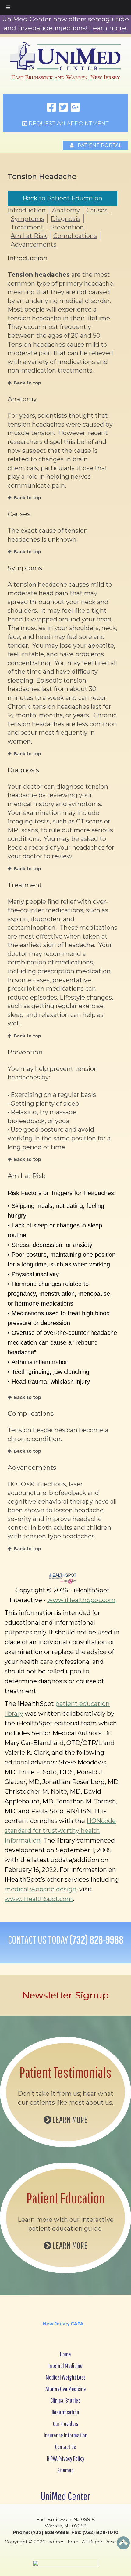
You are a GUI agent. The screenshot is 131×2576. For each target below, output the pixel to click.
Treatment (27, 227)
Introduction (27, 210)
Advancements (34, 244)
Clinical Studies (65, 2400)
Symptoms (27, 219)
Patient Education (66, 2198)
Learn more (108, 28)
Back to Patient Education (62, 198)
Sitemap (65, 2470)
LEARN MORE (69, 2119)
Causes (97, 210)
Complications (75, 236)
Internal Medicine (65, 2366)
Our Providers (66, 2424)
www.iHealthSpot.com (81, 1600)
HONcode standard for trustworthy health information (60, 1831)
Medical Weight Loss (66, 2377)
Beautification (65, 2412)
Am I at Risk (29, 236)
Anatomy (66, 210)
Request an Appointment (68, 124)
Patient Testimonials (65, 2072)
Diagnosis (65, 219)
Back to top (27, 383)
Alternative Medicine (66, 2389)
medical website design (41, 1889)
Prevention (67, 227)
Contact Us (65, 2447)
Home (65, 2354)
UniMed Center (65, 2496)
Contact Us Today (66, 1940)
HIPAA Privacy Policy (66, 2458)
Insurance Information (66, 2435)
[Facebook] (51, 108)
